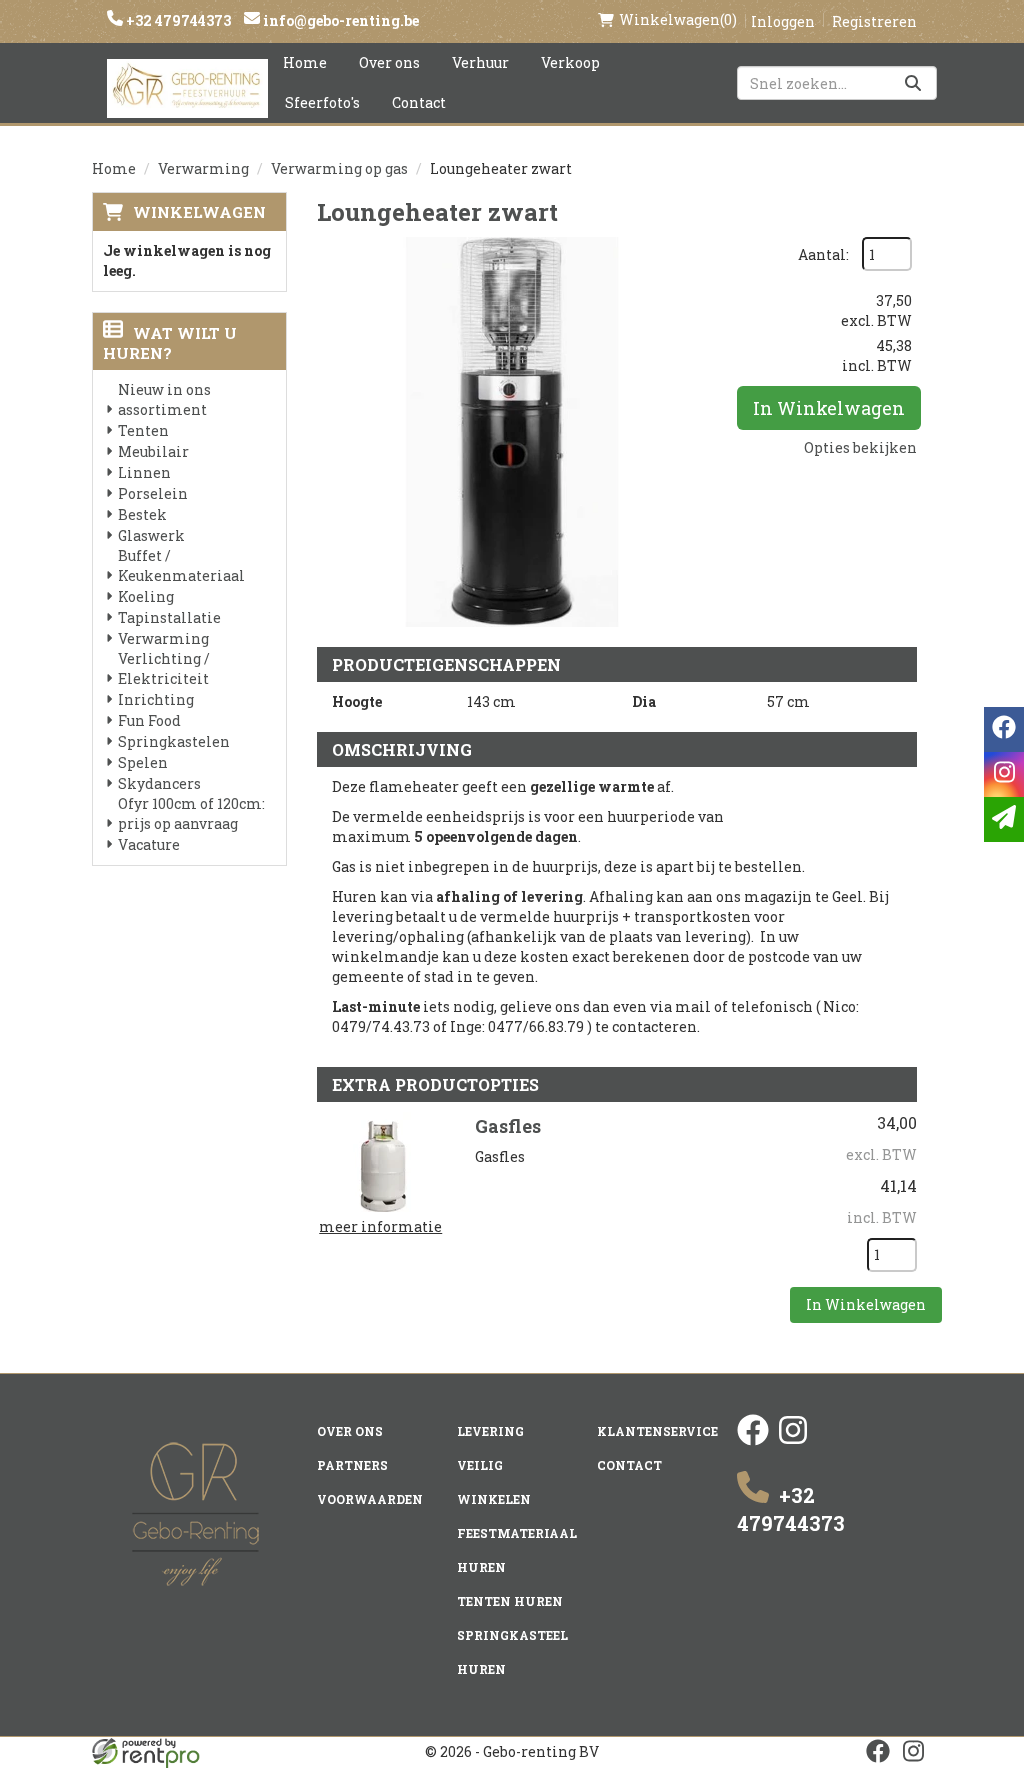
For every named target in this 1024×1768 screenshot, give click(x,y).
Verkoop (570, 62)
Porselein (153, 493)
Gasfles (508, 1126)
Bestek (142, 514)
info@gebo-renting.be (339, 20)
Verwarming (203, 168)
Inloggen (783, 21)
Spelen (143, 762)
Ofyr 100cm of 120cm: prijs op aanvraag (191, 813)
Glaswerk (151, 535)
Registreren (874, 21)
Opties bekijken (860, 447)
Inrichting (156, 699)
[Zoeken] (913, 83)
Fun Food (149, 720)
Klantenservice (657, 1431)
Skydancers (159, 783)
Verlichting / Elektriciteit (164, 668)
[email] (1004, 819)
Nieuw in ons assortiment (164, 399)
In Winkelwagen (829, 408)
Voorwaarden (370, 1499)
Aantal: (823, 254)
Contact (419, 102)
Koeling (146, 596)
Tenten (143, 430)
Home (305, 62)
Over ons (389, 62)
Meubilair (153, 451)
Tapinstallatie (169, 617)
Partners (352, 1465)
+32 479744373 (177, 20)
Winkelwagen (199, 212)
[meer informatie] (381, 1160)
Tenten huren (510, 1601)
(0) (678, 19)
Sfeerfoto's (322, 102)
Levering (490, 1431)
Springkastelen (174, 741)
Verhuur (480, 62)
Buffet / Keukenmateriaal (181, 565)
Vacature (149, 844)
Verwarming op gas (339, 168)
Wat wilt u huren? (170, 343)
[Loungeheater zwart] (512, 432)
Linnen (144, 472)
